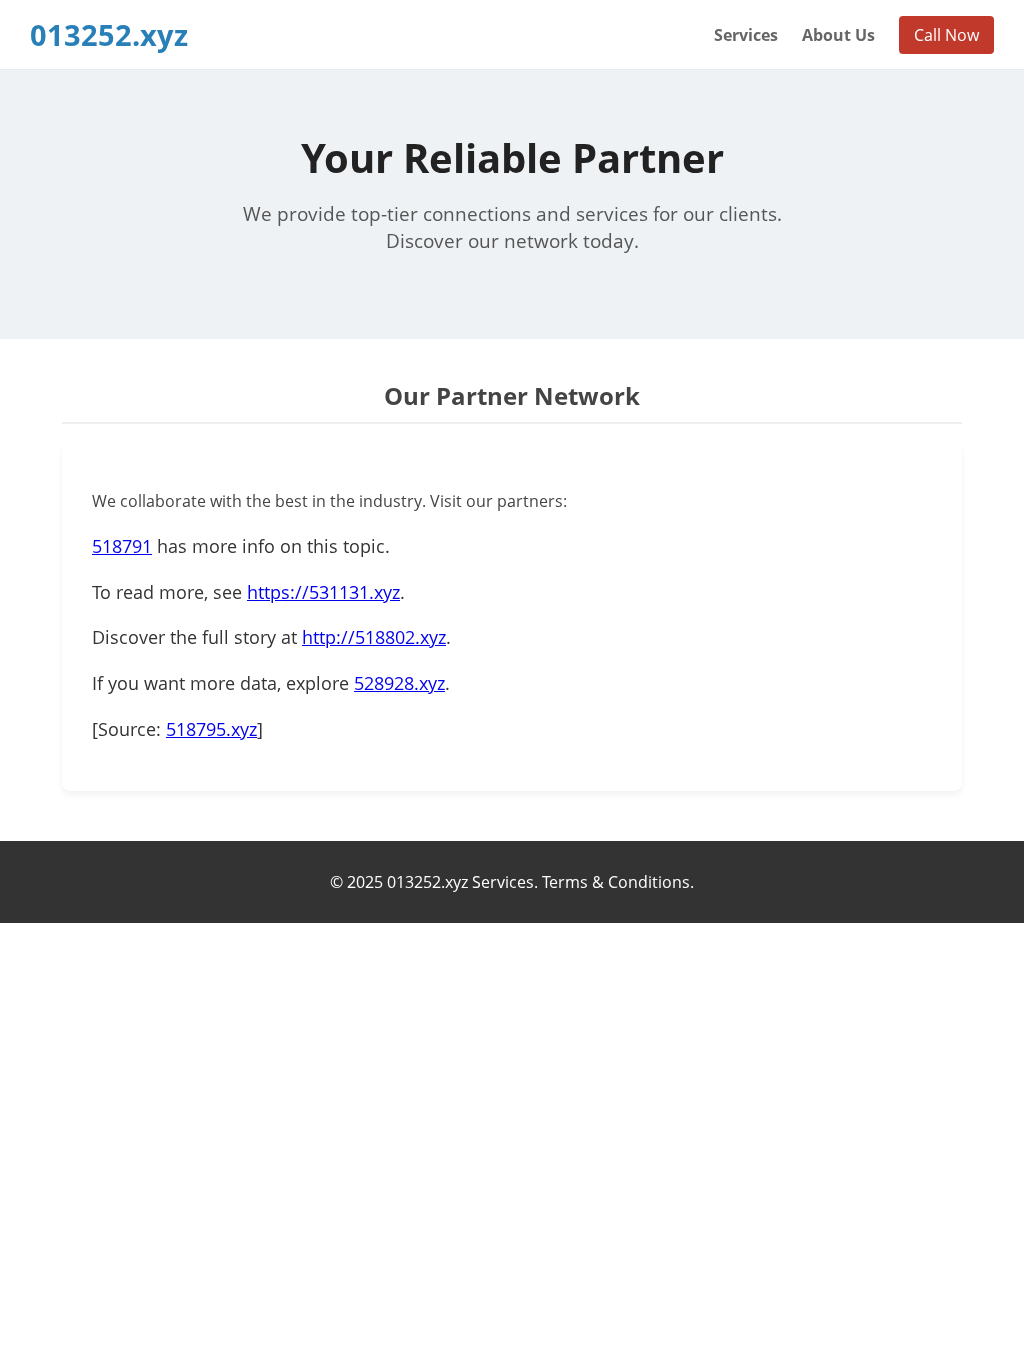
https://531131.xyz (323, 592)
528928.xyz (399, 683)
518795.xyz (211, 729)
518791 (122, 546)
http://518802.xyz (374, 637)
